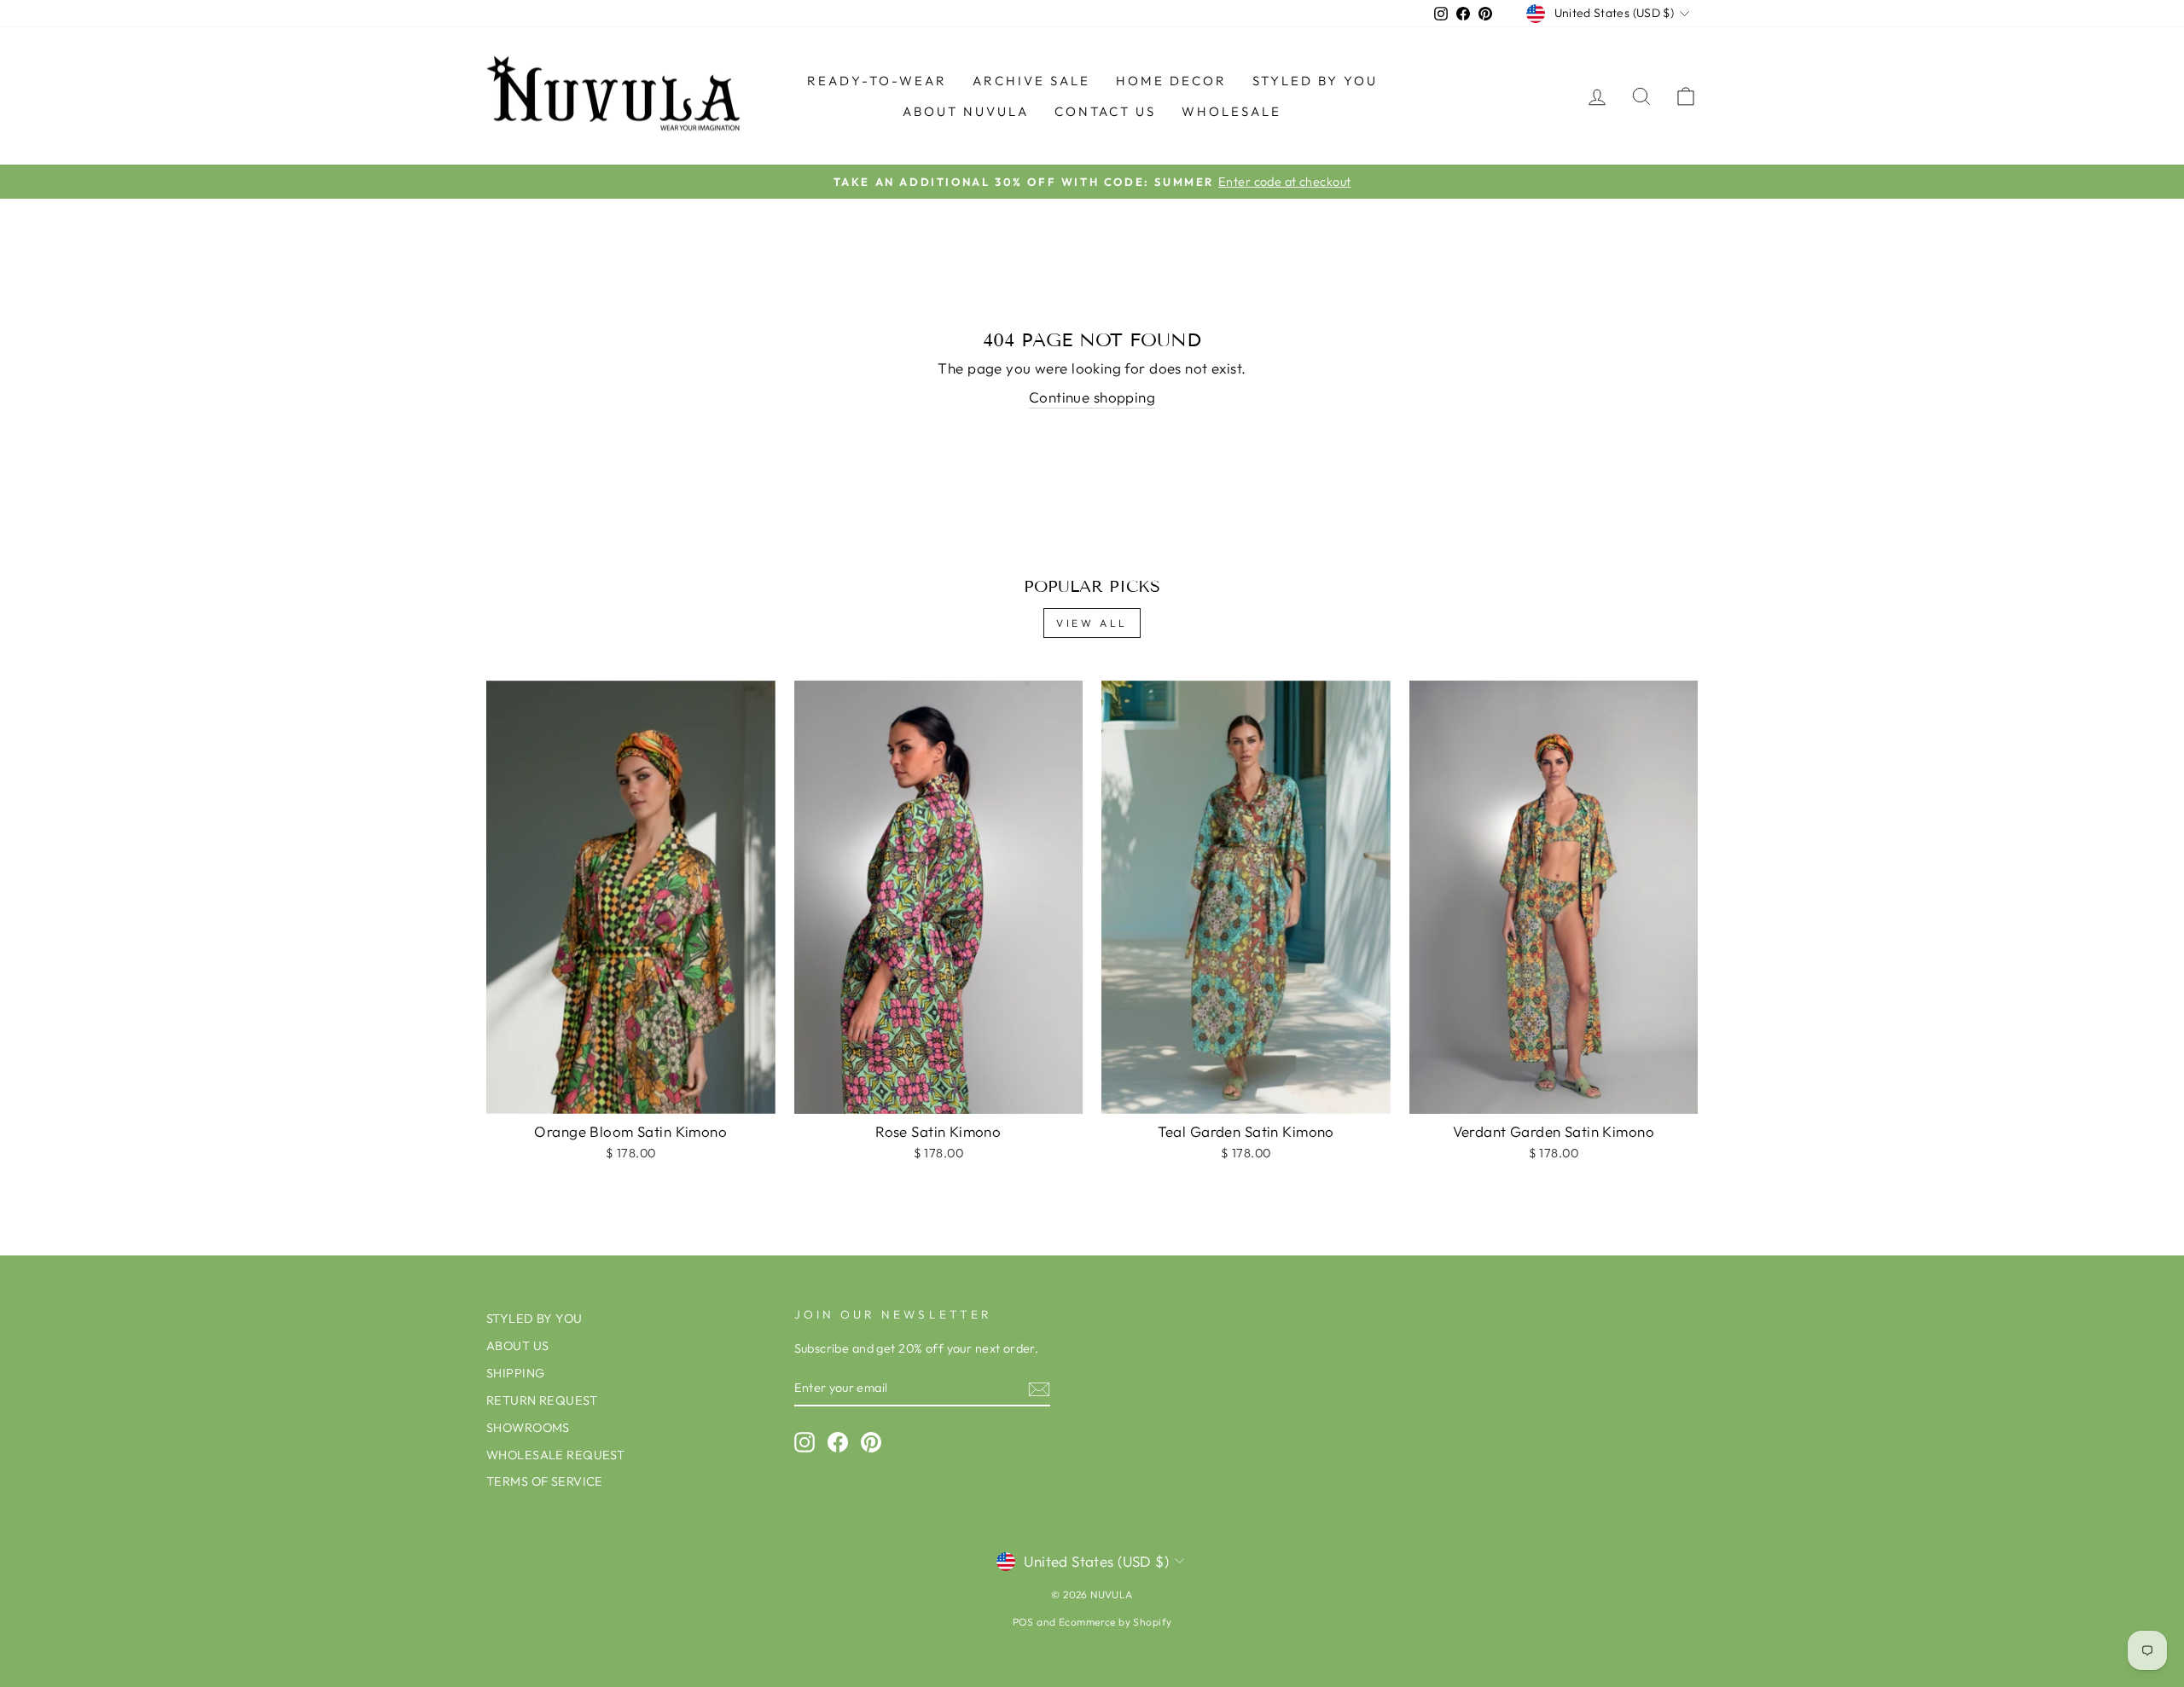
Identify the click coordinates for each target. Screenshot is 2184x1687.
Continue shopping (1092, 397)
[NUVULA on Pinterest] (871, 1442)
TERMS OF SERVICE (545, 1481)
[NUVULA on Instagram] (804, 1442)
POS (1023, 1622)
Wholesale (1231, 111)
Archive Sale (1031, 81)
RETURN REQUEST (542, 1400)
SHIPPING (515, 1373)
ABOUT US (517, 1346)
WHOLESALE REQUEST (555, 1455)
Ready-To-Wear (877, 81)
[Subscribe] (1039, 1388)
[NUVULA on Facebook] (838, 1442)
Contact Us (1105, 111)
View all (1092, 623)
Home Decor (1171, 81)
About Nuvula (966, 111)
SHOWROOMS (528, 1428)
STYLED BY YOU (1315, 81)
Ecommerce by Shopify (1115, 1622)
